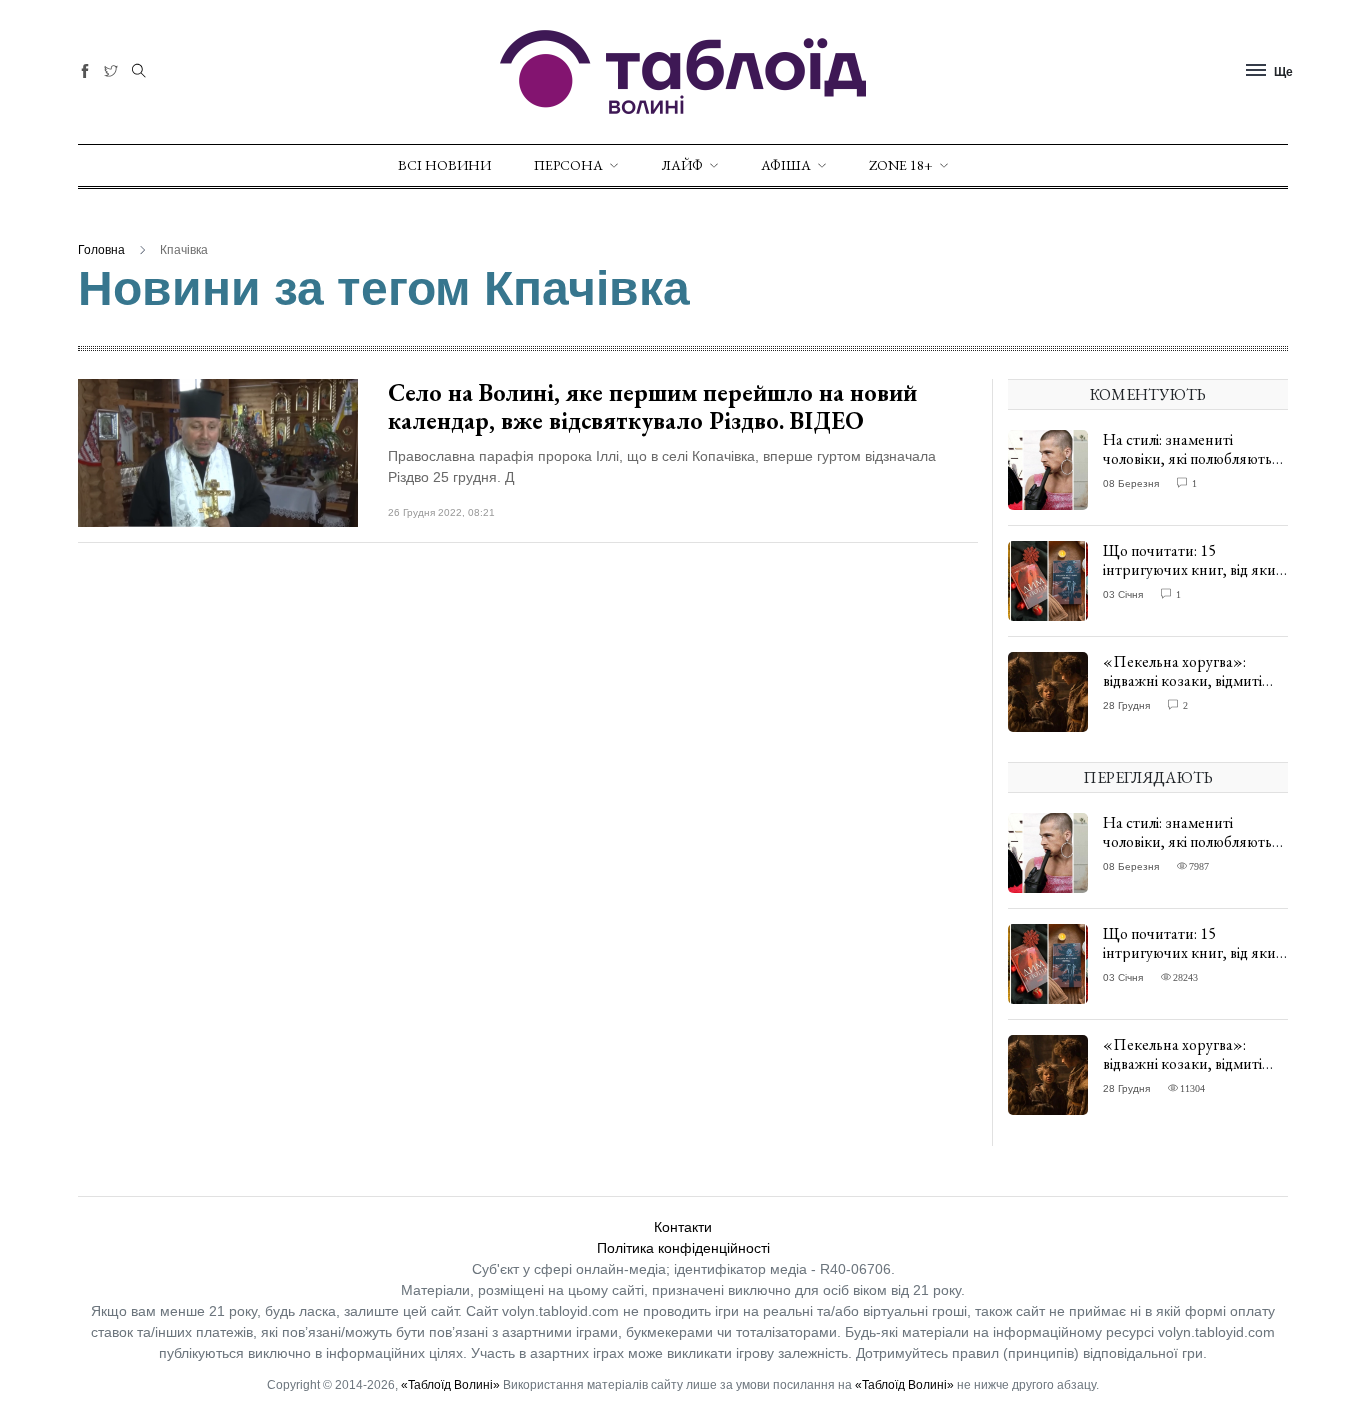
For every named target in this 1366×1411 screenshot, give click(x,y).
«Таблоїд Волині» (450, 1385)
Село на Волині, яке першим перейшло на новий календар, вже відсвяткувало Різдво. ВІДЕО (652, 407)
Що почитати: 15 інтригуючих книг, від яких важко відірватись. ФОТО (1193, 569)
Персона (568, 165)
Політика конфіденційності (683, 1248)
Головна (101, 250)
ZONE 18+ (901, 165)
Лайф (682, 165)
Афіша (786, 165)
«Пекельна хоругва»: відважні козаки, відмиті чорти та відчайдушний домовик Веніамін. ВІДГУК (1192, 690)
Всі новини (444, 165)
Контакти (683, 1227)
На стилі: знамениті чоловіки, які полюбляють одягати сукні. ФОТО (1187, 458)
